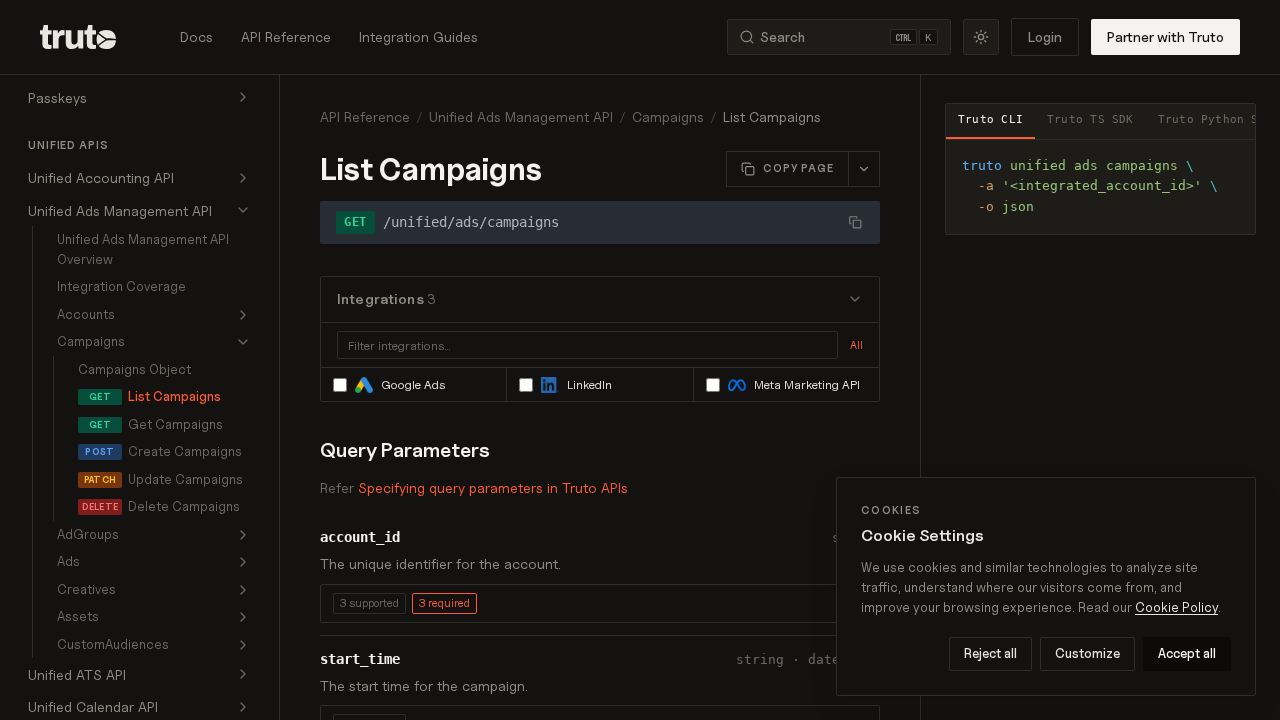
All (856, 345)
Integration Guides (418, 36)
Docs (196, 36)
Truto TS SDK (1090, 119)
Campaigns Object (134, 369)
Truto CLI (990, 119)
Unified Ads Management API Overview (143, 249)
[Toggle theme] (981, 37)
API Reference (286, 36)
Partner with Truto (1165, 36)
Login (1045, 36)
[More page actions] (863, 169)
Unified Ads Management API (521, 116)
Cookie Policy (1176, 607)
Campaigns (668, 116)
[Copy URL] (855, 222)
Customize (1087, 653)
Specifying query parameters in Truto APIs (493, 487)
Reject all (990, 653)
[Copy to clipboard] (1233, 162)
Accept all (1187, 653)
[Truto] (90, 37)
